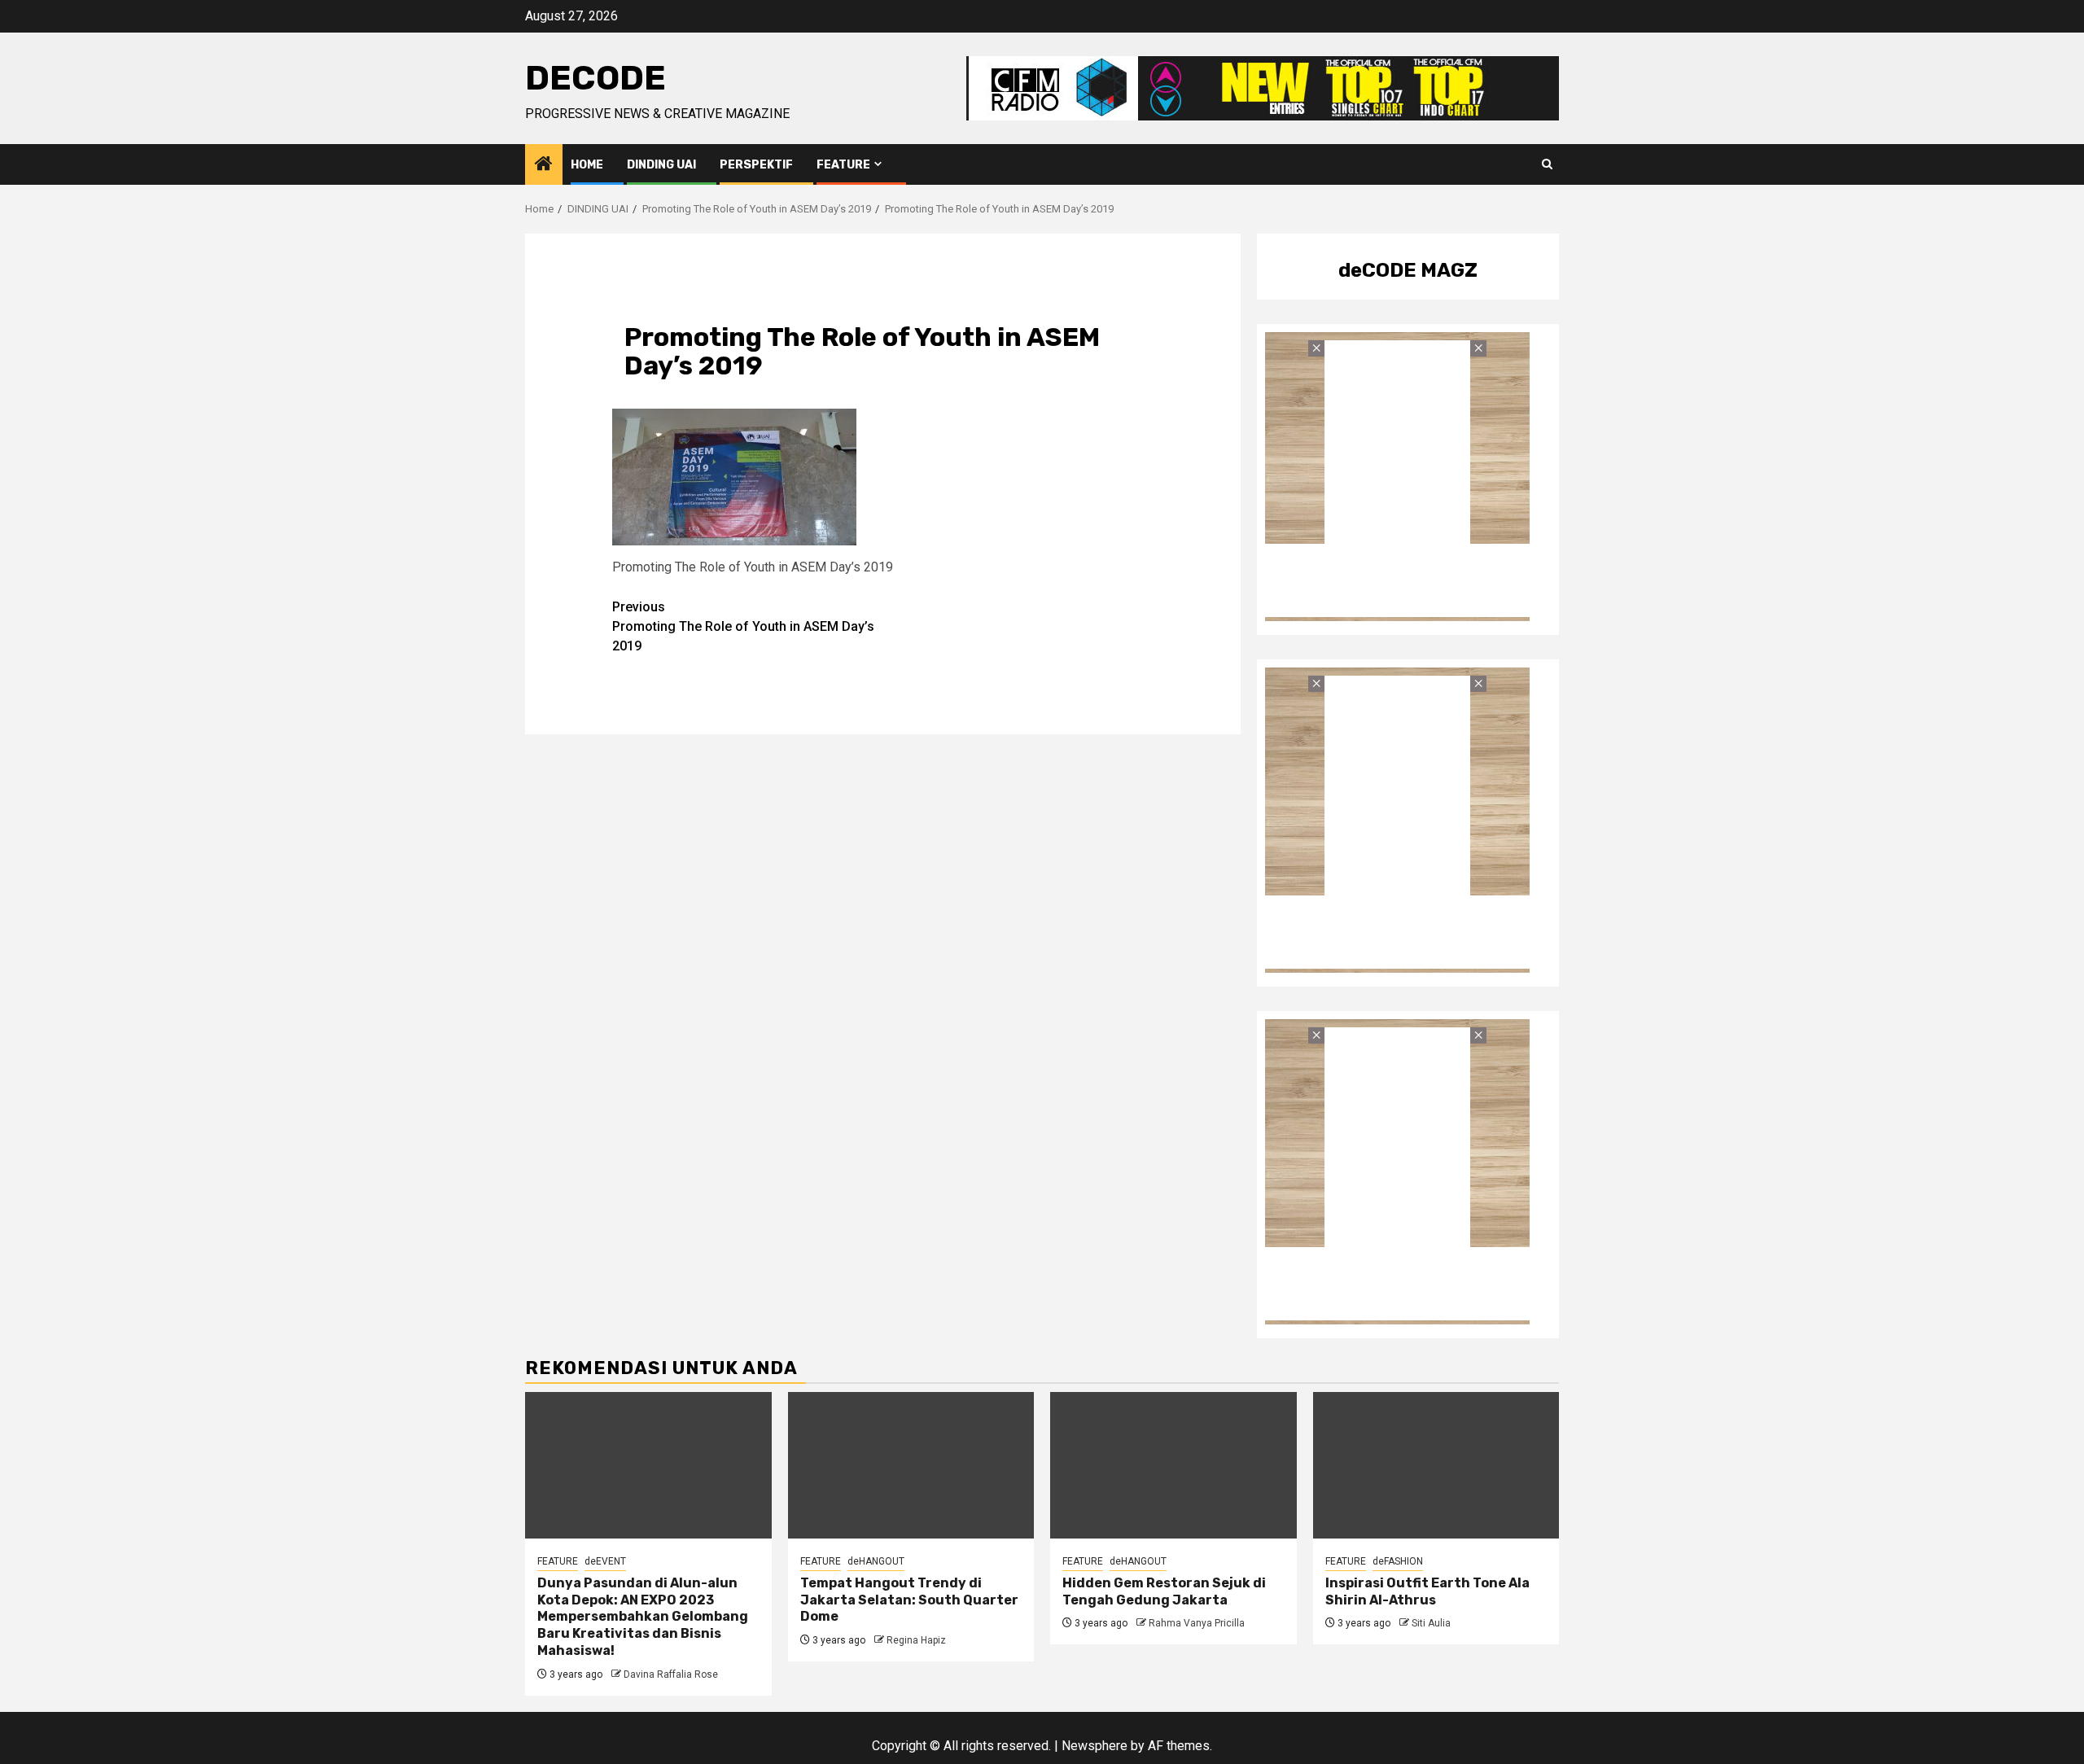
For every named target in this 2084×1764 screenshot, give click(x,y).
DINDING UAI (661, 165)
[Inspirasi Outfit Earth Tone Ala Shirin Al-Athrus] (1436, 1465)
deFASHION (1398, 1561)
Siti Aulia (1431, 1623)
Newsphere (1095, 1746)
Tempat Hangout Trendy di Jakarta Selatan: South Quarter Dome (909, 1600)
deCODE (595, 78)
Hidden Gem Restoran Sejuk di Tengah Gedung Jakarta (1164, 1591)
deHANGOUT (876, 1561)
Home (587, 165)
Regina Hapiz (916, 1640)
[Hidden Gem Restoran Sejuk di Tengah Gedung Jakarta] (1173, 1465)
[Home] (544, 165)
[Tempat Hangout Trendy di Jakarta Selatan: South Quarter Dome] (911, 1465)
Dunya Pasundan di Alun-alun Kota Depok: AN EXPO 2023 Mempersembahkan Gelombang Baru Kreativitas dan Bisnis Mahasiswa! (643, 1617)
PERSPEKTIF (756, 165)
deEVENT (605, 1561)
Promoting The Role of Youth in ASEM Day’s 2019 (743, 626)
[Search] (1547, 164)
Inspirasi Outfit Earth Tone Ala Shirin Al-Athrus (1427, 1591)
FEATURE (843, 165)
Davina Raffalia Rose (671, 1674)
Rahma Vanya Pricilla (1197, 1623)
